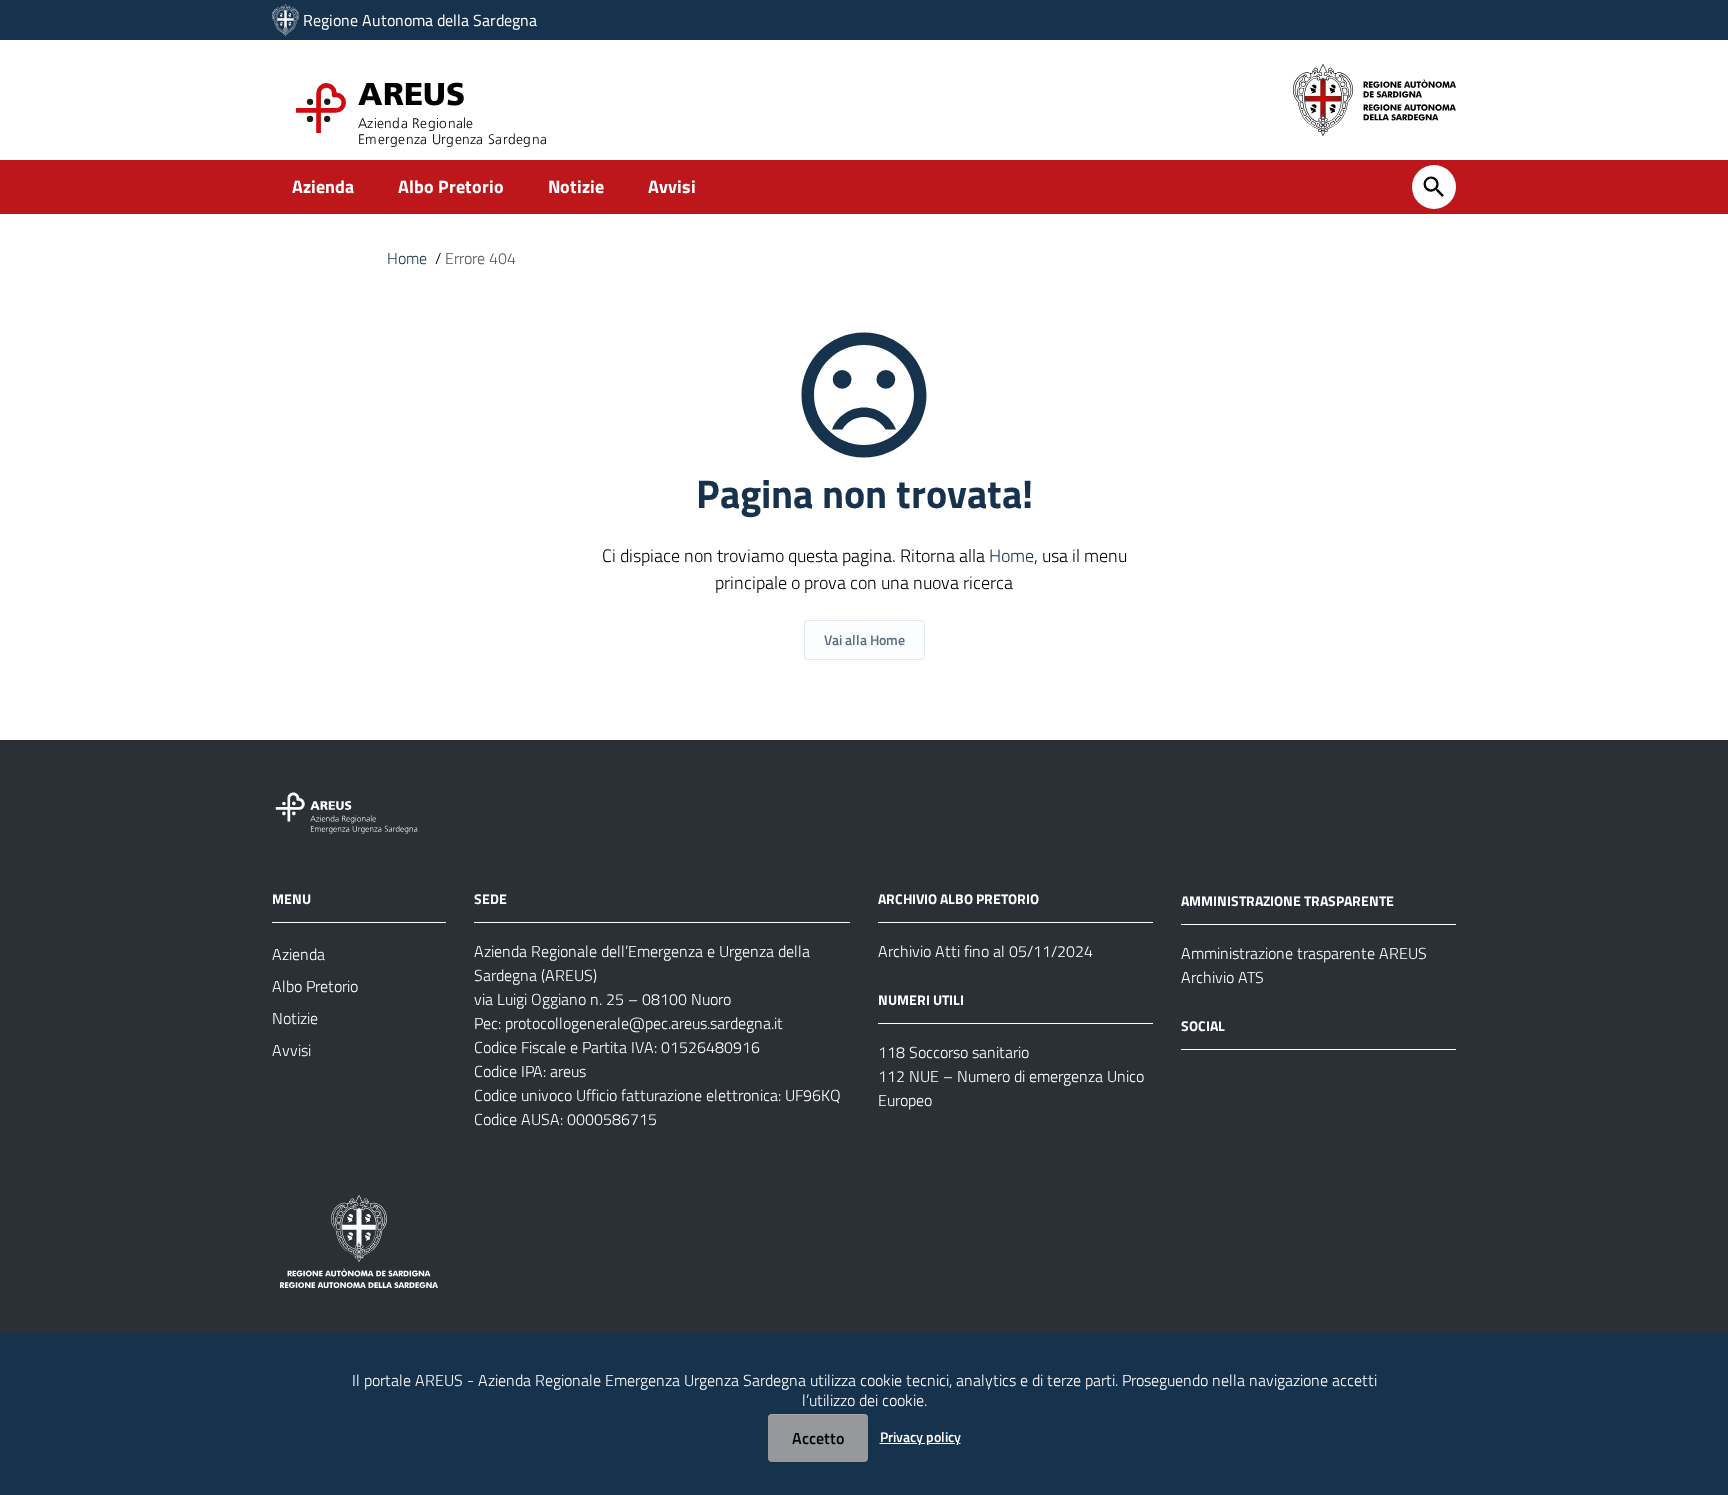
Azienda (323, 186)
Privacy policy (920, 1436)
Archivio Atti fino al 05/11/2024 (985, 951)
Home (407, 258)
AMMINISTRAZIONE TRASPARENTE (1287, 900)
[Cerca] (1434, 187)
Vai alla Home (864, 639)
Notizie (576, 186)
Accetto (818, 1438)
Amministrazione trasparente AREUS (1304, 953)
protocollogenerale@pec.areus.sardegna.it (644, 1023)
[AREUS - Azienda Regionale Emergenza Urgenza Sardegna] (285, 20)
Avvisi (672, 186)
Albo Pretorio (451, 186)
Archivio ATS (1222, 977)
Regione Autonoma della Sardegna (420, 20)
